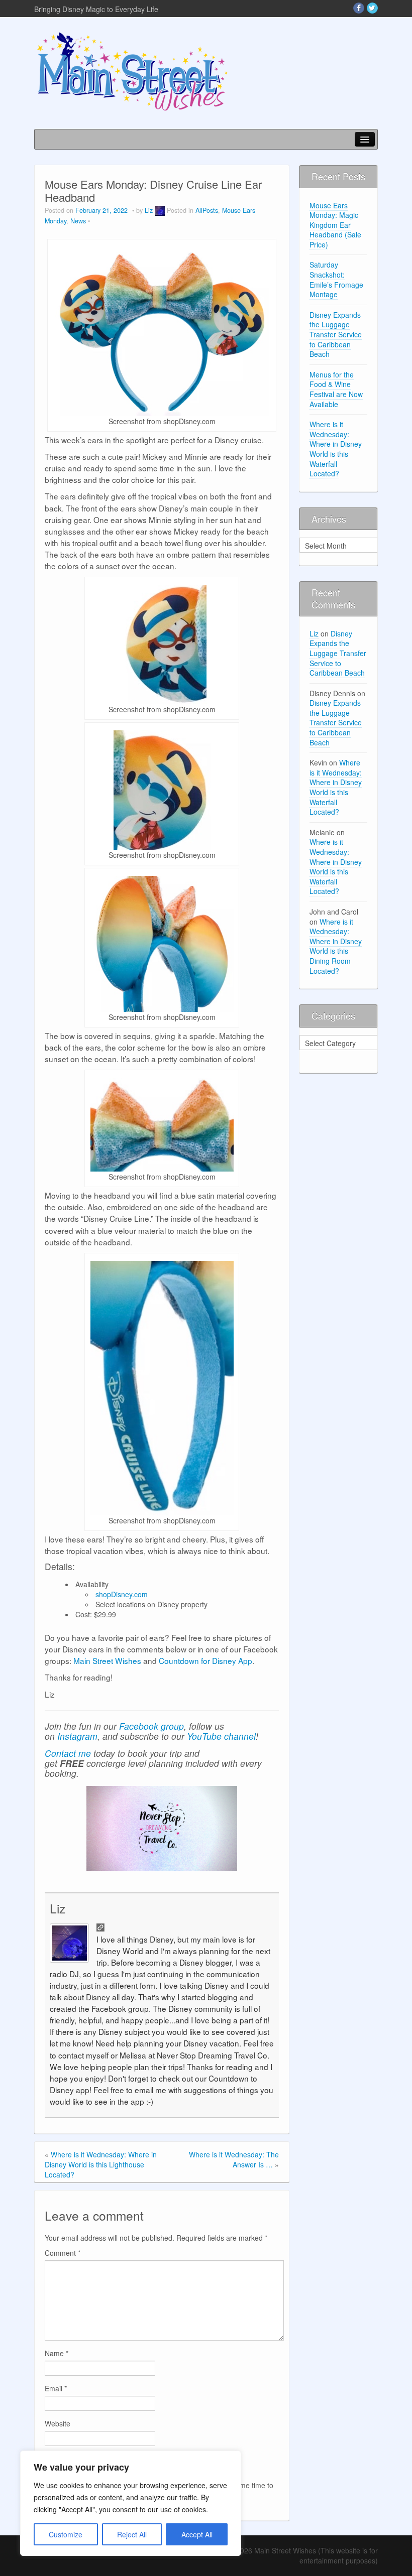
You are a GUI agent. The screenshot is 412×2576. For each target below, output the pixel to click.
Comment (63, 2253)
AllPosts (207, 210)
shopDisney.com (122, 1594)
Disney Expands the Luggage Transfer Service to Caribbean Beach (336, 334)
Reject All (132, 2534)
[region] (131, 2503)
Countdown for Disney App (205, 1660)
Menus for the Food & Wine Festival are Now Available (336, 389)
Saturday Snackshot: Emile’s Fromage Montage (336, 279)
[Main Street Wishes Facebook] (359, 8)
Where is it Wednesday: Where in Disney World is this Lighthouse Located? (101, 2164)
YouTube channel (221, 1736)
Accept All (197, 2534)
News (78, 221)
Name (57, 2353)
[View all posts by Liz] (160, 210)
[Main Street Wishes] (132, 71)
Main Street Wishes (107, 1660)
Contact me (68, 1753)
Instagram (77, 1736)
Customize (66, 2534)
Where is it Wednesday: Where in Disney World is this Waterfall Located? (336, 449)
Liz (149, 210)
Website (58, 2423)
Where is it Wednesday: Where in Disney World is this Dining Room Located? (336, 946)
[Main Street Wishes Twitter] (372, 8)
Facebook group (151, 1726)
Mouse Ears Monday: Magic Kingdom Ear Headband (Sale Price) (335, 225)
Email (56, 2388)
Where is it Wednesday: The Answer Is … (234, 2159)
